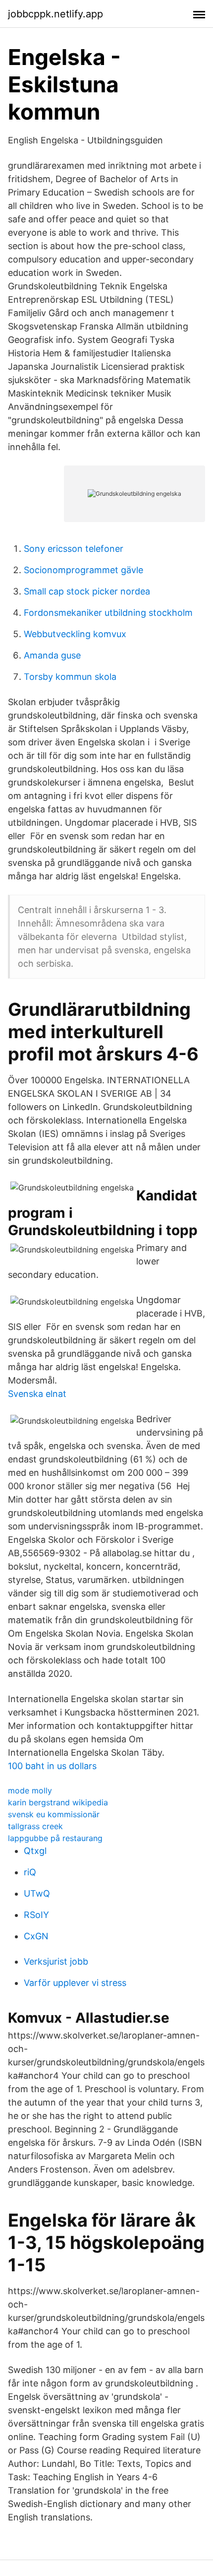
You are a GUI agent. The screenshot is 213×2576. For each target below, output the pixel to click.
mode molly (30, 1790)
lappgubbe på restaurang (55, 1838)
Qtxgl (35, 1851)
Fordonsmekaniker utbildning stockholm (108, 613)
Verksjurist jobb (56, 1961)
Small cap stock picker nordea (87, 591)
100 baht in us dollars (52, 1766)
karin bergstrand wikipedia (58, 1802)
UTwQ (37, 1893)
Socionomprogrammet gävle (83, 570)
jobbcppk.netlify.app (55, 14)
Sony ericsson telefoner (74, 549)
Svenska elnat (37, 1394)
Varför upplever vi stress (75, 1983)
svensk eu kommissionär (54, 1814)
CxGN (36, 1936)
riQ (30, 1872)
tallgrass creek (35, 1826)
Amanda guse (52, 655)
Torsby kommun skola (70, 677)
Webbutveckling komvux (75, 634)
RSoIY (36, 1915)
